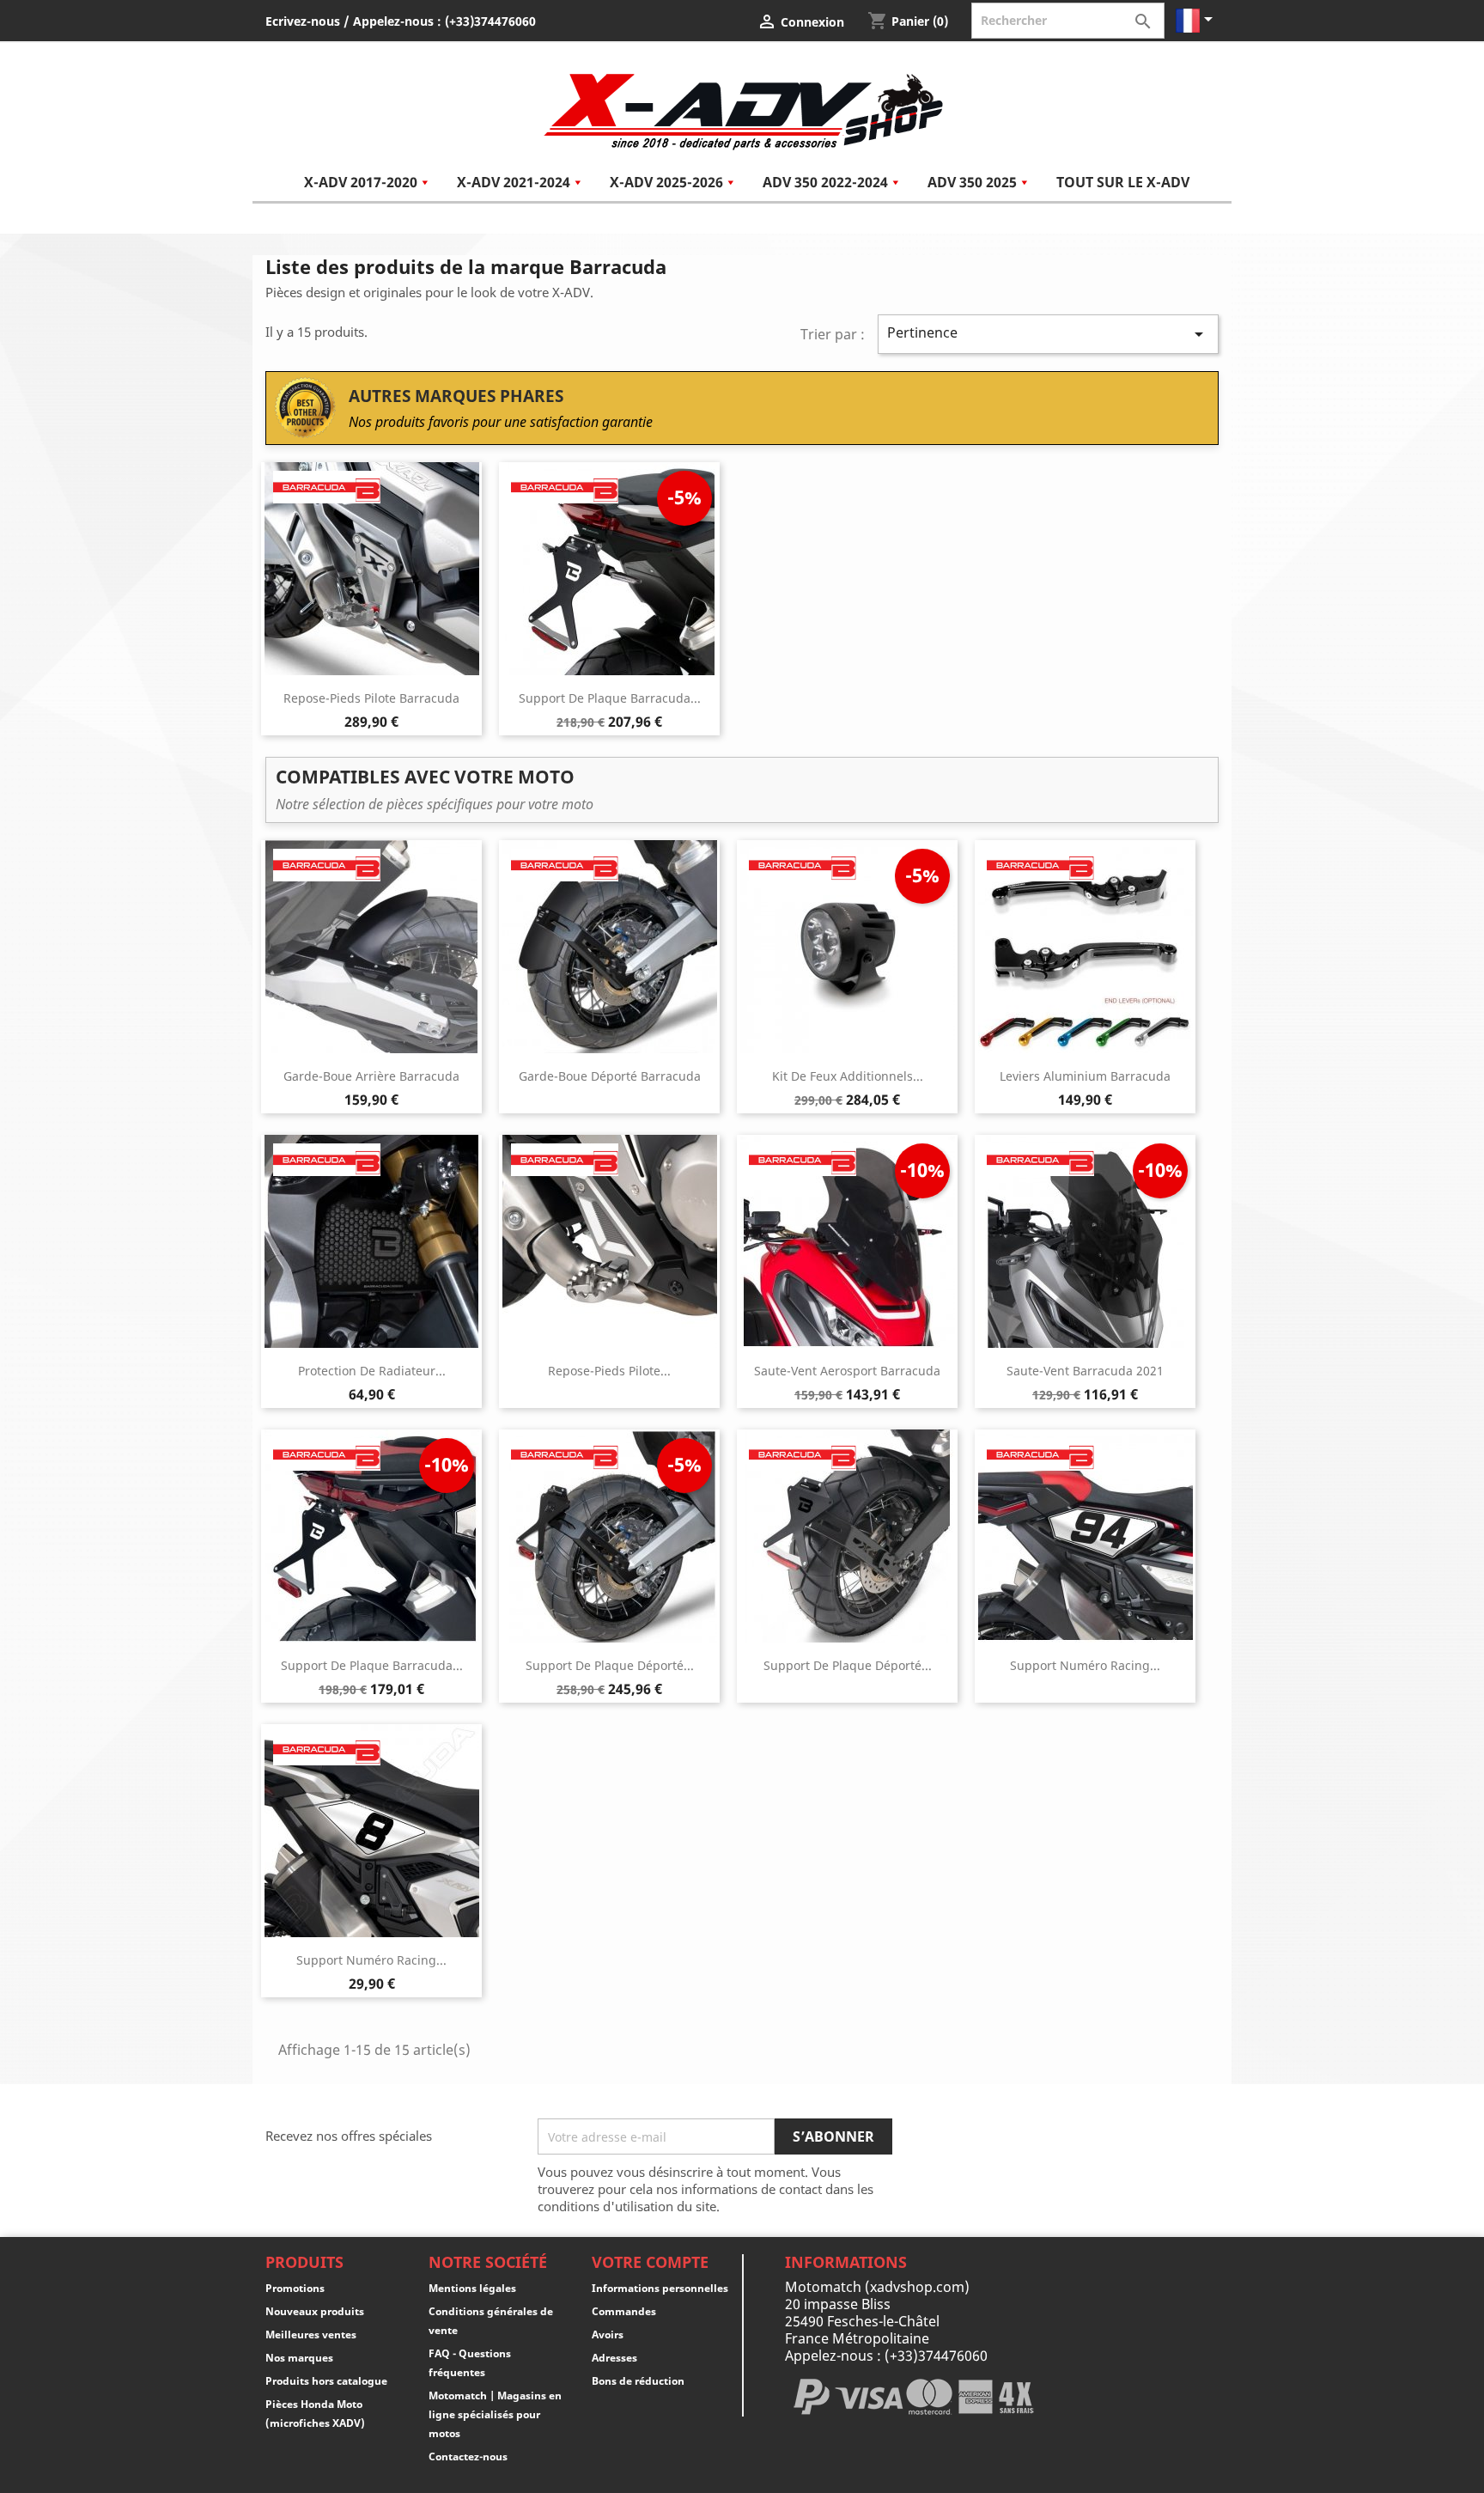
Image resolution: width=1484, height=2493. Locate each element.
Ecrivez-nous (303, 21)
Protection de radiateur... (372, 1371)
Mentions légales (472, 2288)
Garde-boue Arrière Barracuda (371, 1076)
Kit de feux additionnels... (848, 1076)
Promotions (295, 2288)
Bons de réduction (638, 2381)
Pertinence (1049, 334)
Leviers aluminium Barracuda (1085, 1076)
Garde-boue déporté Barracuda (610, 1076)
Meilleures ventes (311, 2335)
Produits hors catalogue (326, 2381)
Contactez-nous (468, 2456)
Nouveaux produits (315, 2311)
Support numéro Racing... (1085, 1665)
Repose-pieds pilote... (609, 1371)
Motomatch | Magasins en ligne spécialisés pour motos (495, 2414)
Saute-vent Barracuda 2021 (1085, 1371)
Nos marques (299, 2358)
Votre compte (650, 2262)
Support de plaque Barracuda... (610, 698)
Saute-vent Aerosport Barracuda (847, 1371)
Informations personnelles (660, 2288)
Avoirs (608, 2335)
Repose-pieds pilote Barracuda (371, 698)
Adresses (614, 2358)
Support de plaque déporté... (610, 1665)
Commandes (624, 2311)
